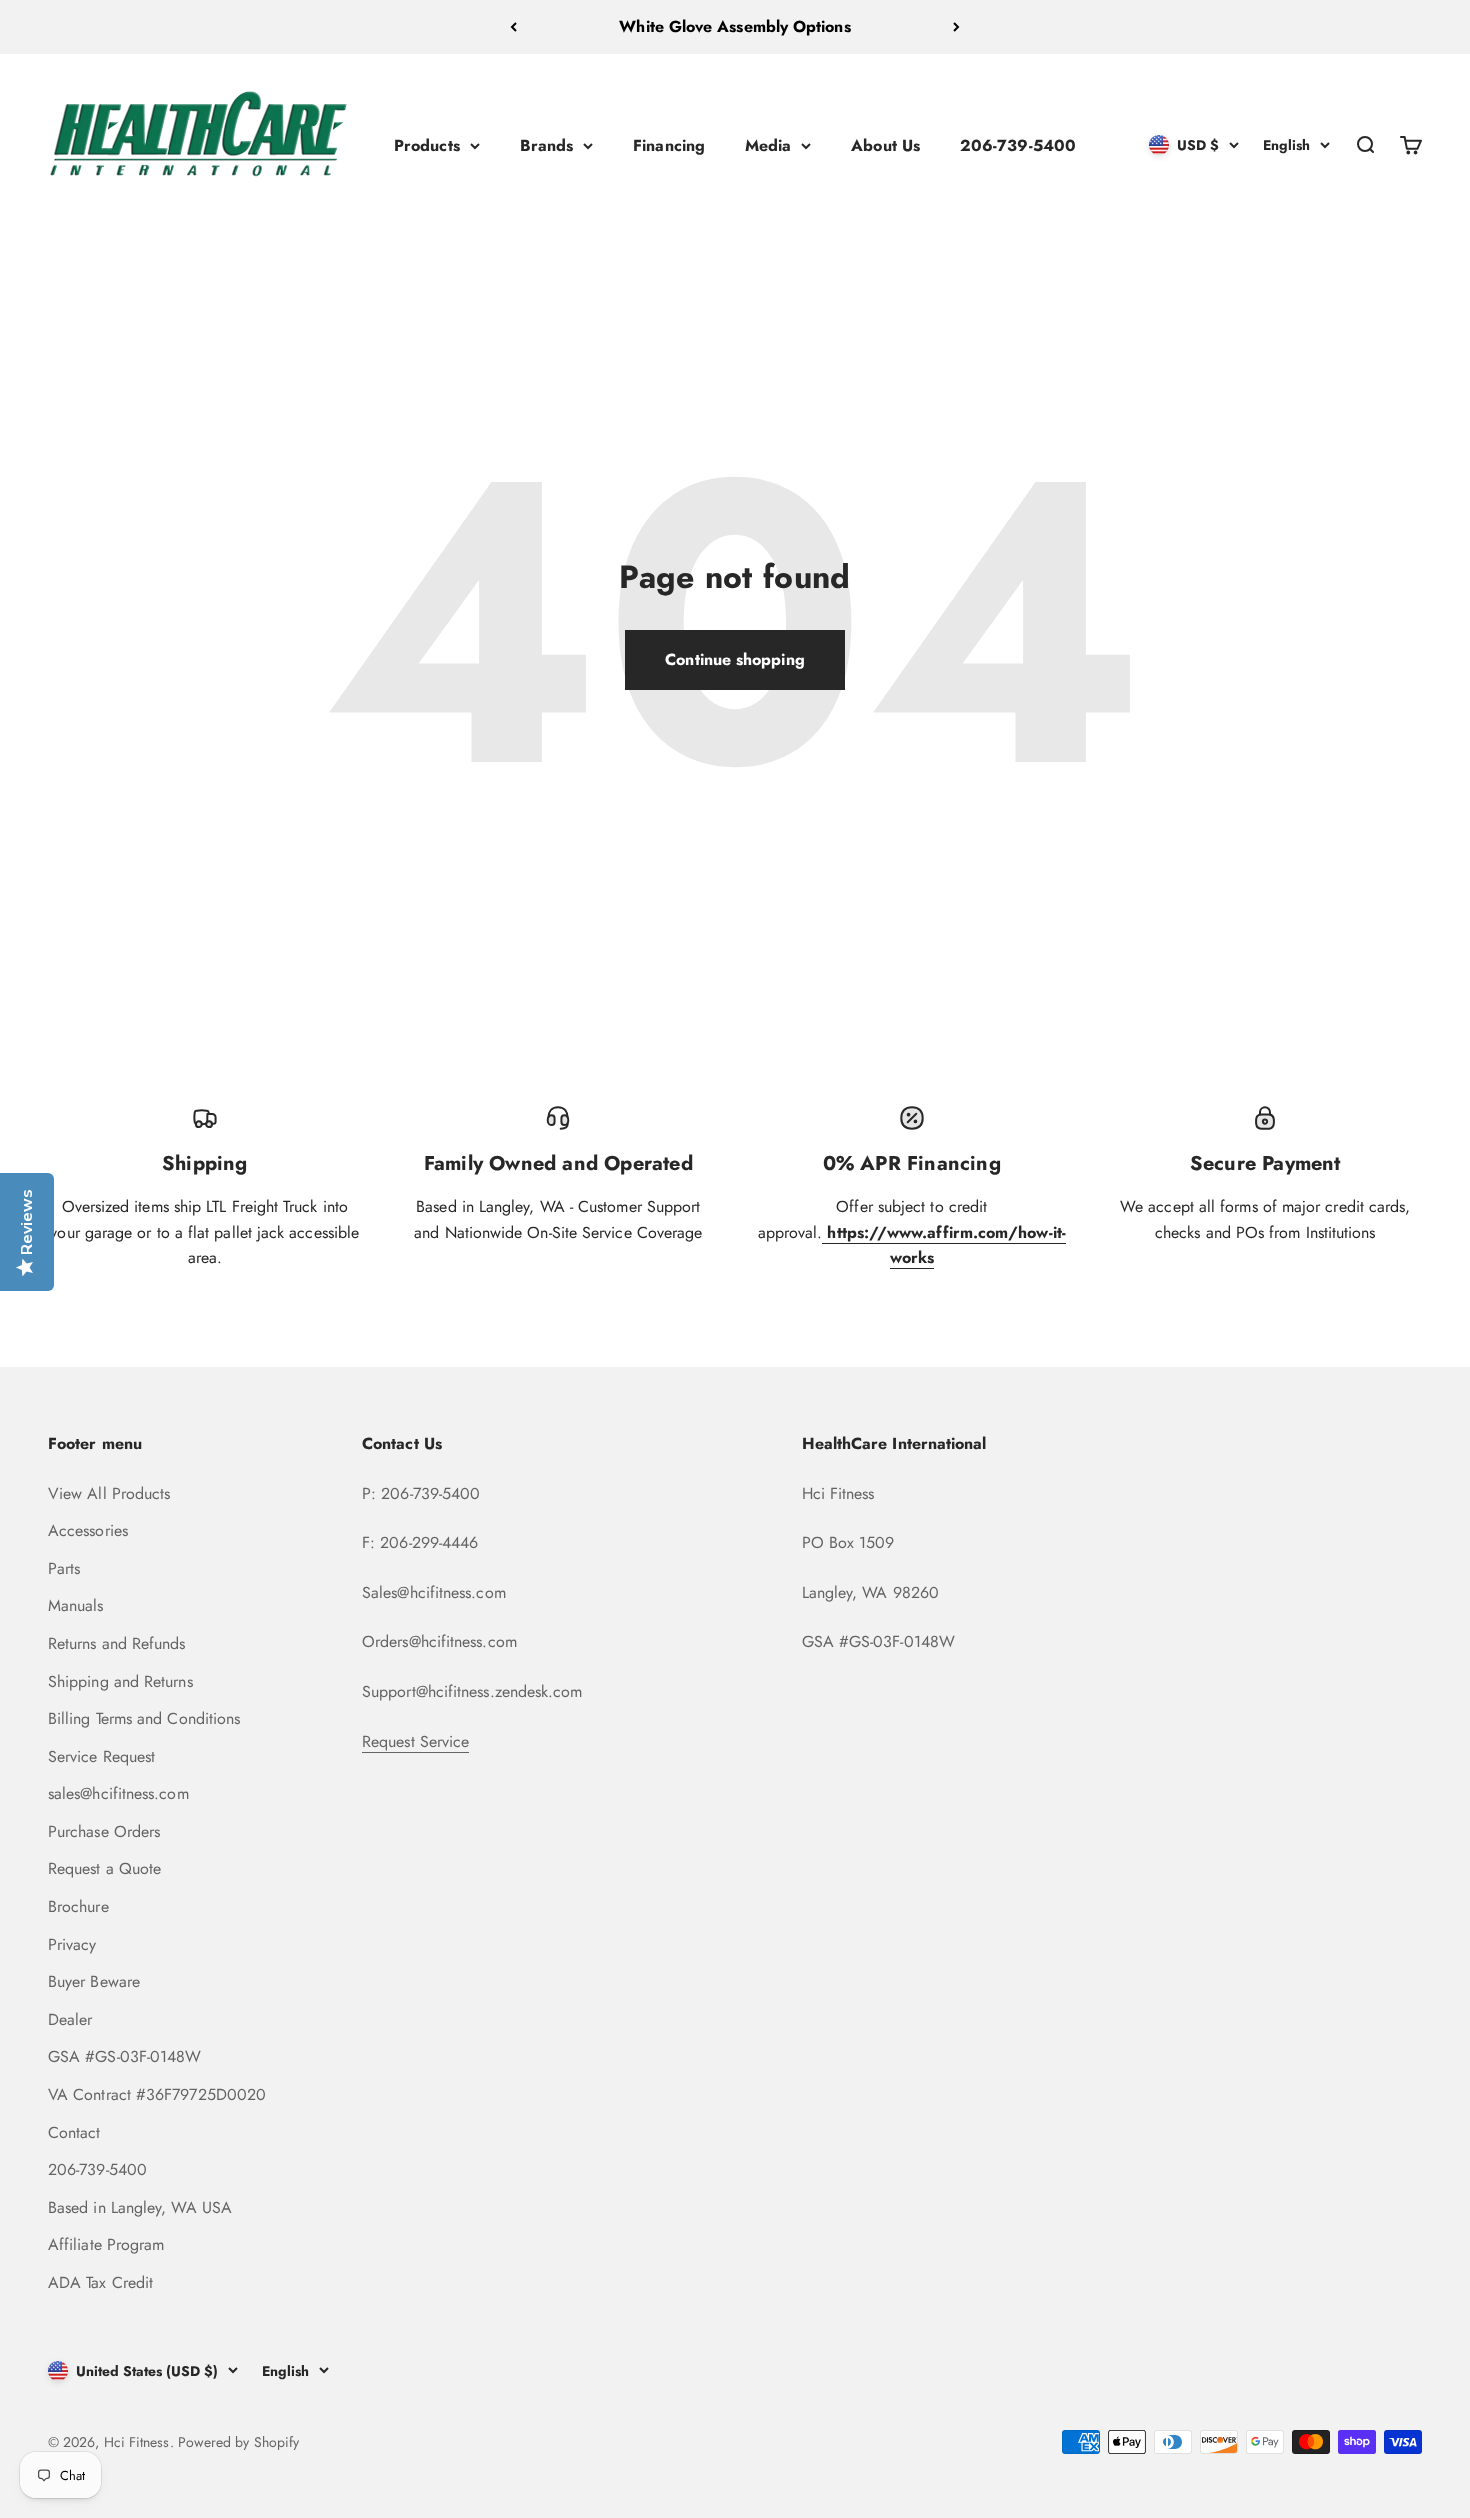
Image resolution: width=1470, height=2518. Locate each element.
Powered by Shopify (238, 2442)
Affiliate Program (106, 2244)
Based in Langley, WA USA (140, 2207)
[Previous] (513, 27)
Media (768, 144)
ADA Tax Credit (100, 2282)
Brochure (78, 1906)
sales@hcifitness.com (118, 1793)
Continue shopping (734, 659)
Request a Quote (104, 1868)
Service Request (101, 1756)
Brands (546, 144)
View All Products (109, 1493)
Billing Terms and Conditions (144, 1718)
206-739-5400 (1018, 144)
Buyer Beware (94, 1981)
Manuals (76, 1605)
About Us (885, 144)
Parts (64, 1568)
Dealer (70, 2019)
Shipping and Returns (120, 1681)
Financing (669, 144)
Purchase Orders (104, 1831)
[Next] (956, 27)
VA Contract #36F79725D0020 (157, 2094)
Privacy (72, 1944)
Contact (74, 2132)
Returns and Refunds (117, 1643)
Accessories (88, 1530)
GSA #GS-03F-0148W (124, 2056)
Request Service (415, 1741)
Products (427, 144)
